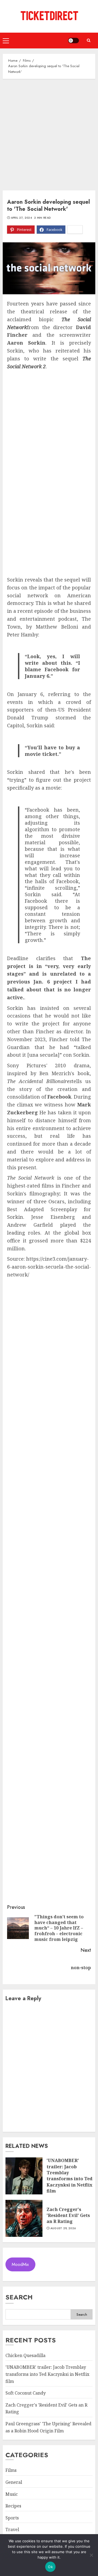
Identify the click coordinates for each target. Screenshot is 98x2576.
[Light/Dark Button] (73, 41)
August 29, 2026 (63, 2228)
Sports (12, 2518)
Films (11, 2470)
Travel (12, 2529)
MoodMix (20, 2264)
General (14, 2482)
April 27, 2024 (21, 218)
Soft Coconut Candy (26, 2393)
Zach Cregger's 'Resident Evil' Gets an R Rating (68, 2215)
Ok (50, 2567)
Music (12, 2494)
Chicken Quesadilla (25, 2355)
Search (19, 2297)
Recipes (13, 2506)
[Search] (88, 40)
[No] (91, 2555)
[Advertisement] (49, 133)
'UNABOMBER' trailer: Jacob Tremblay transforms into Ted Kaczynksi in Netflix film (70, 2176)
